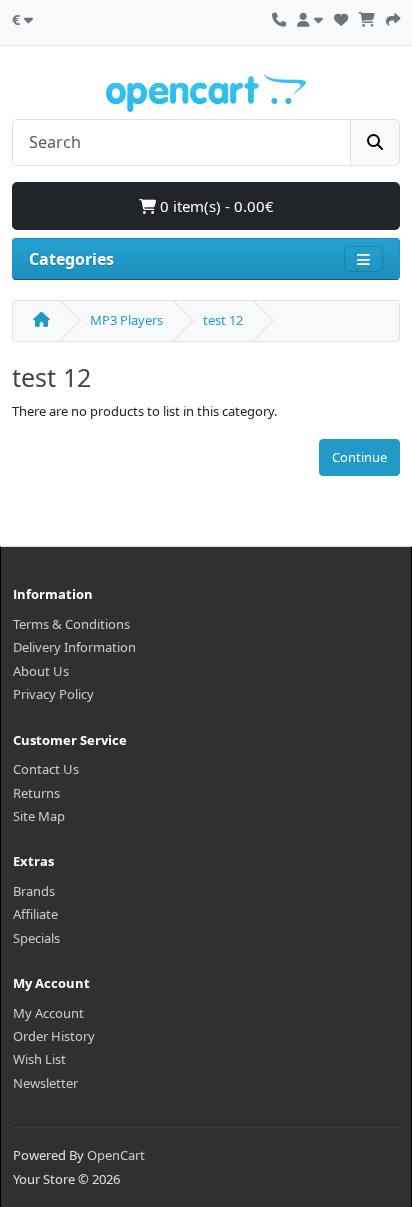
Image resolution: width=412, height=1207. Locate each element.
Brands (34, 891)
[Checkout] (393, 17)
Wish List (39, 1059)
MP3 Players (126, 320)
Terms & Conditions (71, 624)
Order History (54, 1036)
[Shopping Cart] (367, 17)
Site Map (39, 816)
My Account (48, 1013)
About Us (41, 671)
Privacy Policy (53, 694)
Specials (36, 938)
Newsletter (45, 1083)
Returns (36, 793)
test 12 (223, 320)
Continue (359, 457)
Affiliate (35, 914)
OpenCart (116, 1155)
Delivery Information (74, 647)
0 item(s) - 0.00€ (215, 206)
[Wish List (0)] (341, 17)
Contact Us (46, 769)
